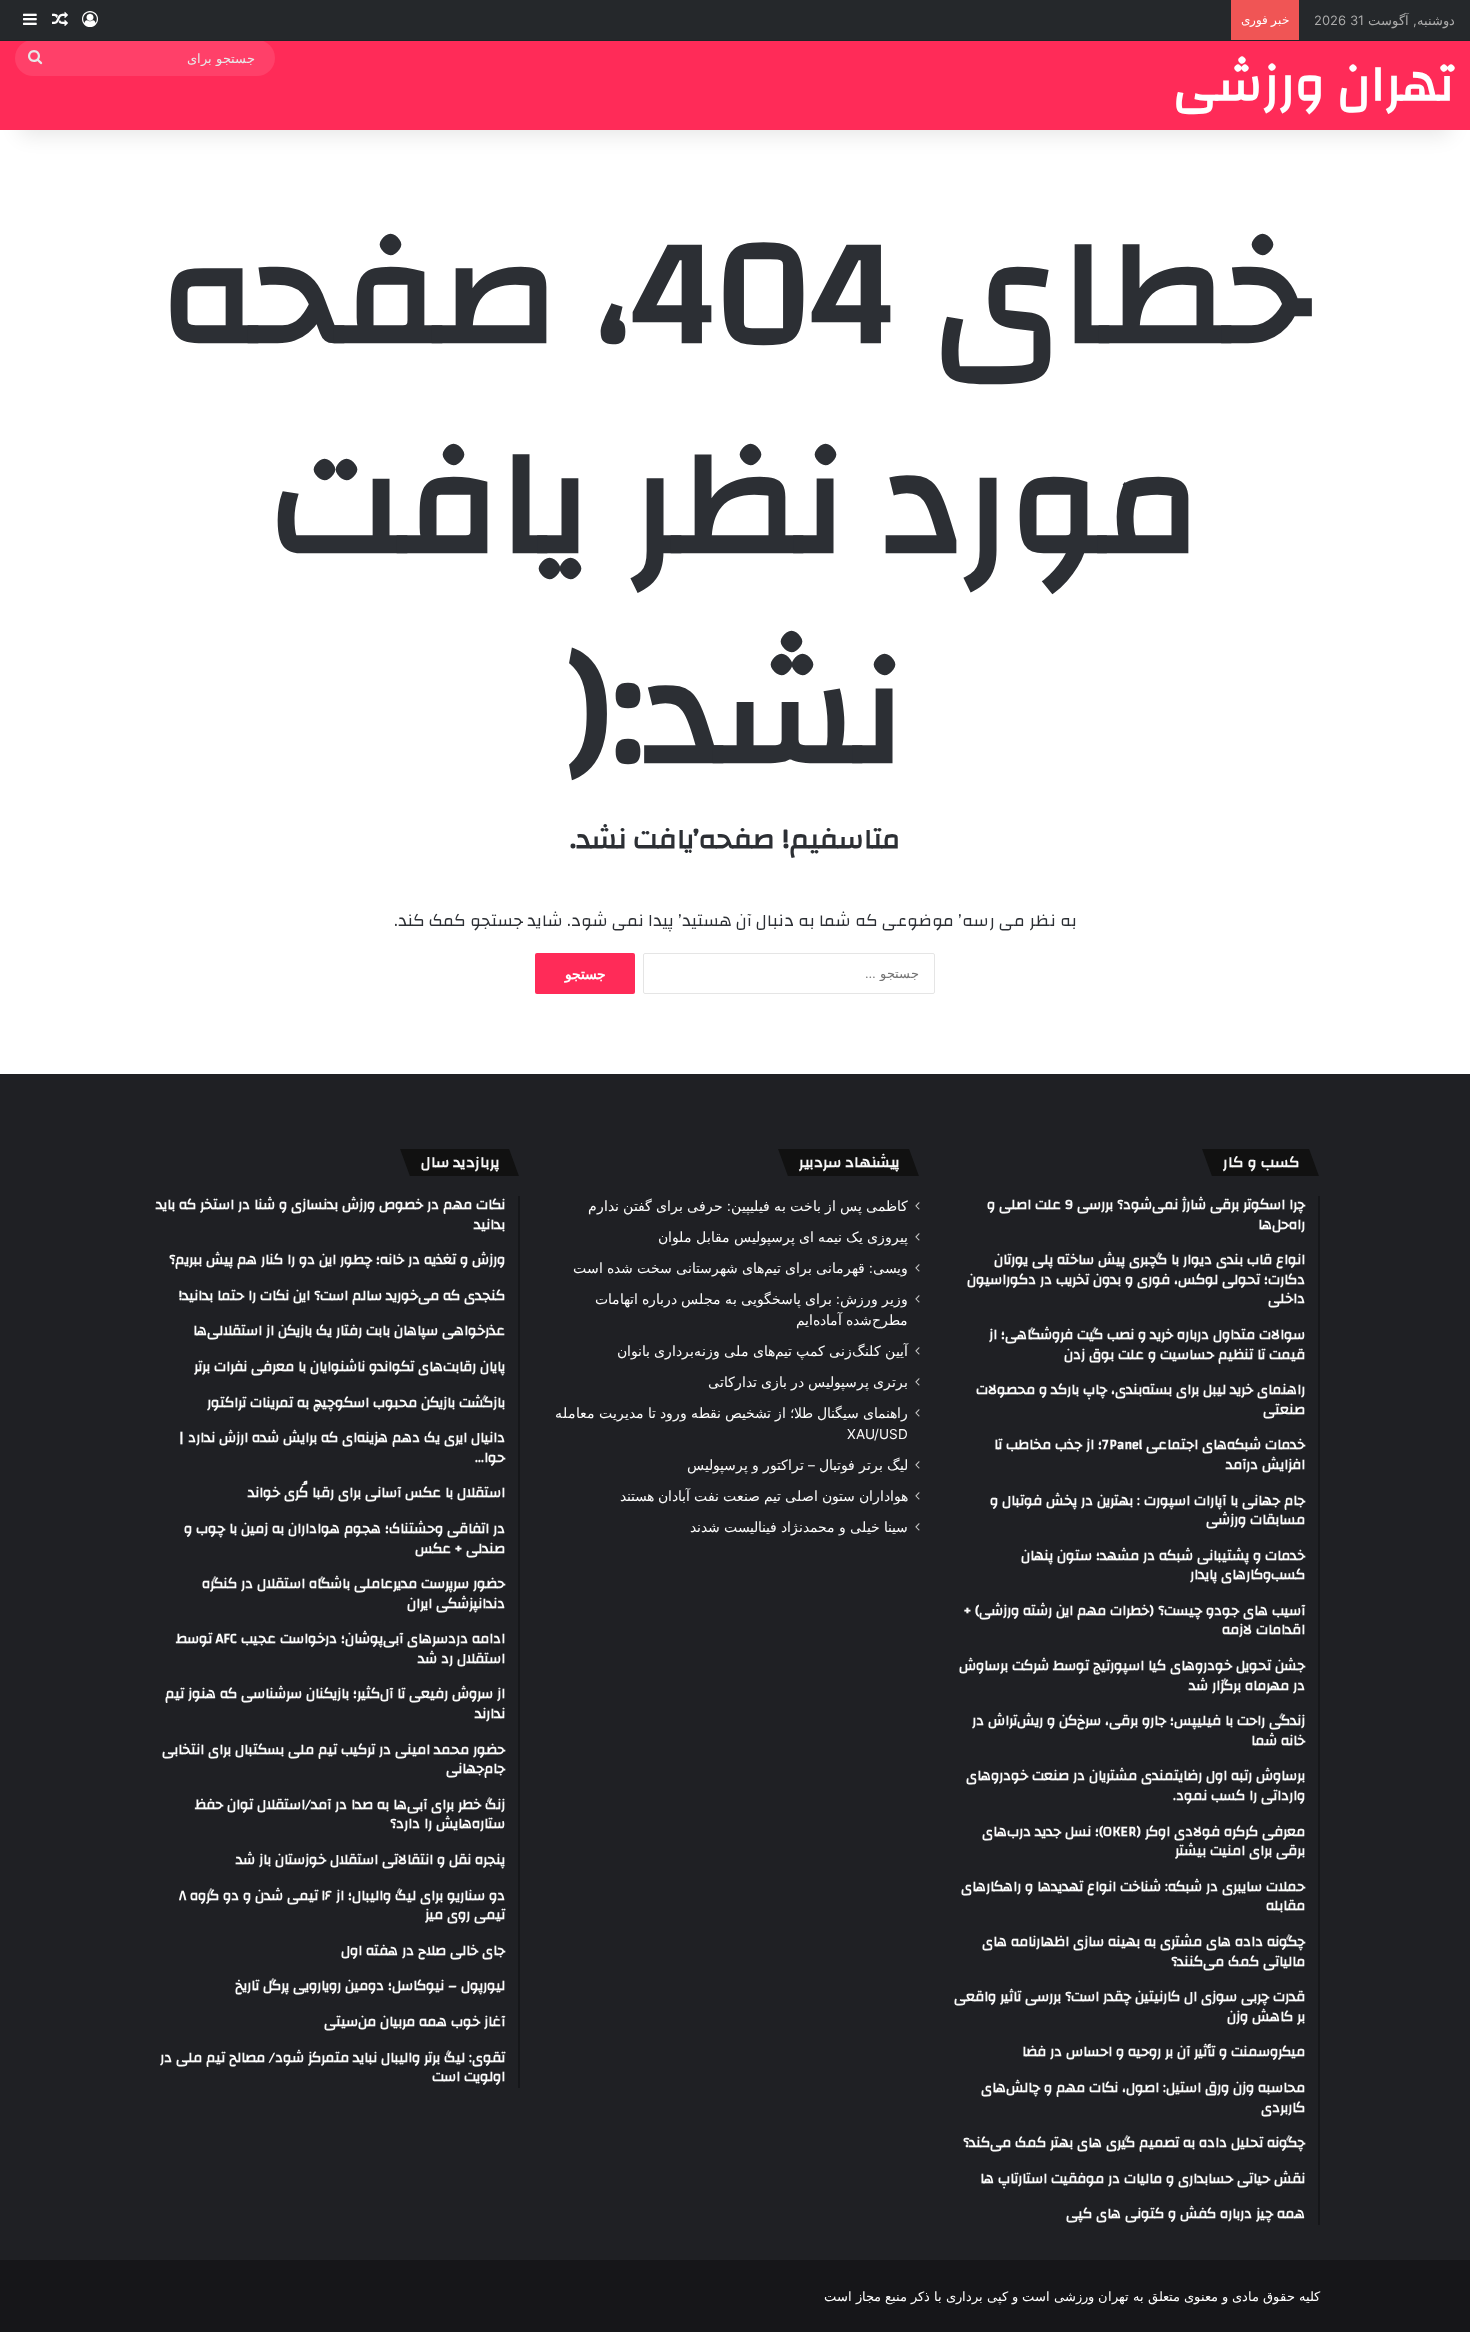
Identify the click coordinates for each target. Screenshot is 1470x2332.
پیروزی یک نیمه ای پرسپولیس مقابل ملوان (783, 1237)
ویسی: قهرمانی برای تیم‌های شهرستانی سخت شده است (740, 1268)
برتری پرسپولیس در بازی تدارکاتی (808, 1382)
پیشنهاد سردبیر (849, 1162)
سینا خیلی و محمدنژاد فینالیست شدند (799, 1527)
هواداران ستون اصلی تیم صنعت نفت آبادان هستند (764, 1496)
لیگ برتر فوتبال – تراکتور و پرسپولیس (797, 1465)
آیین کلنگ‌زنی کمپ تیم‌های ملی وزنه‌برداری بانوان (762, 1351)
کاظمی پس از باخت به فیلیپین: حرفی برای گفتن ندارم (748, 1206)
